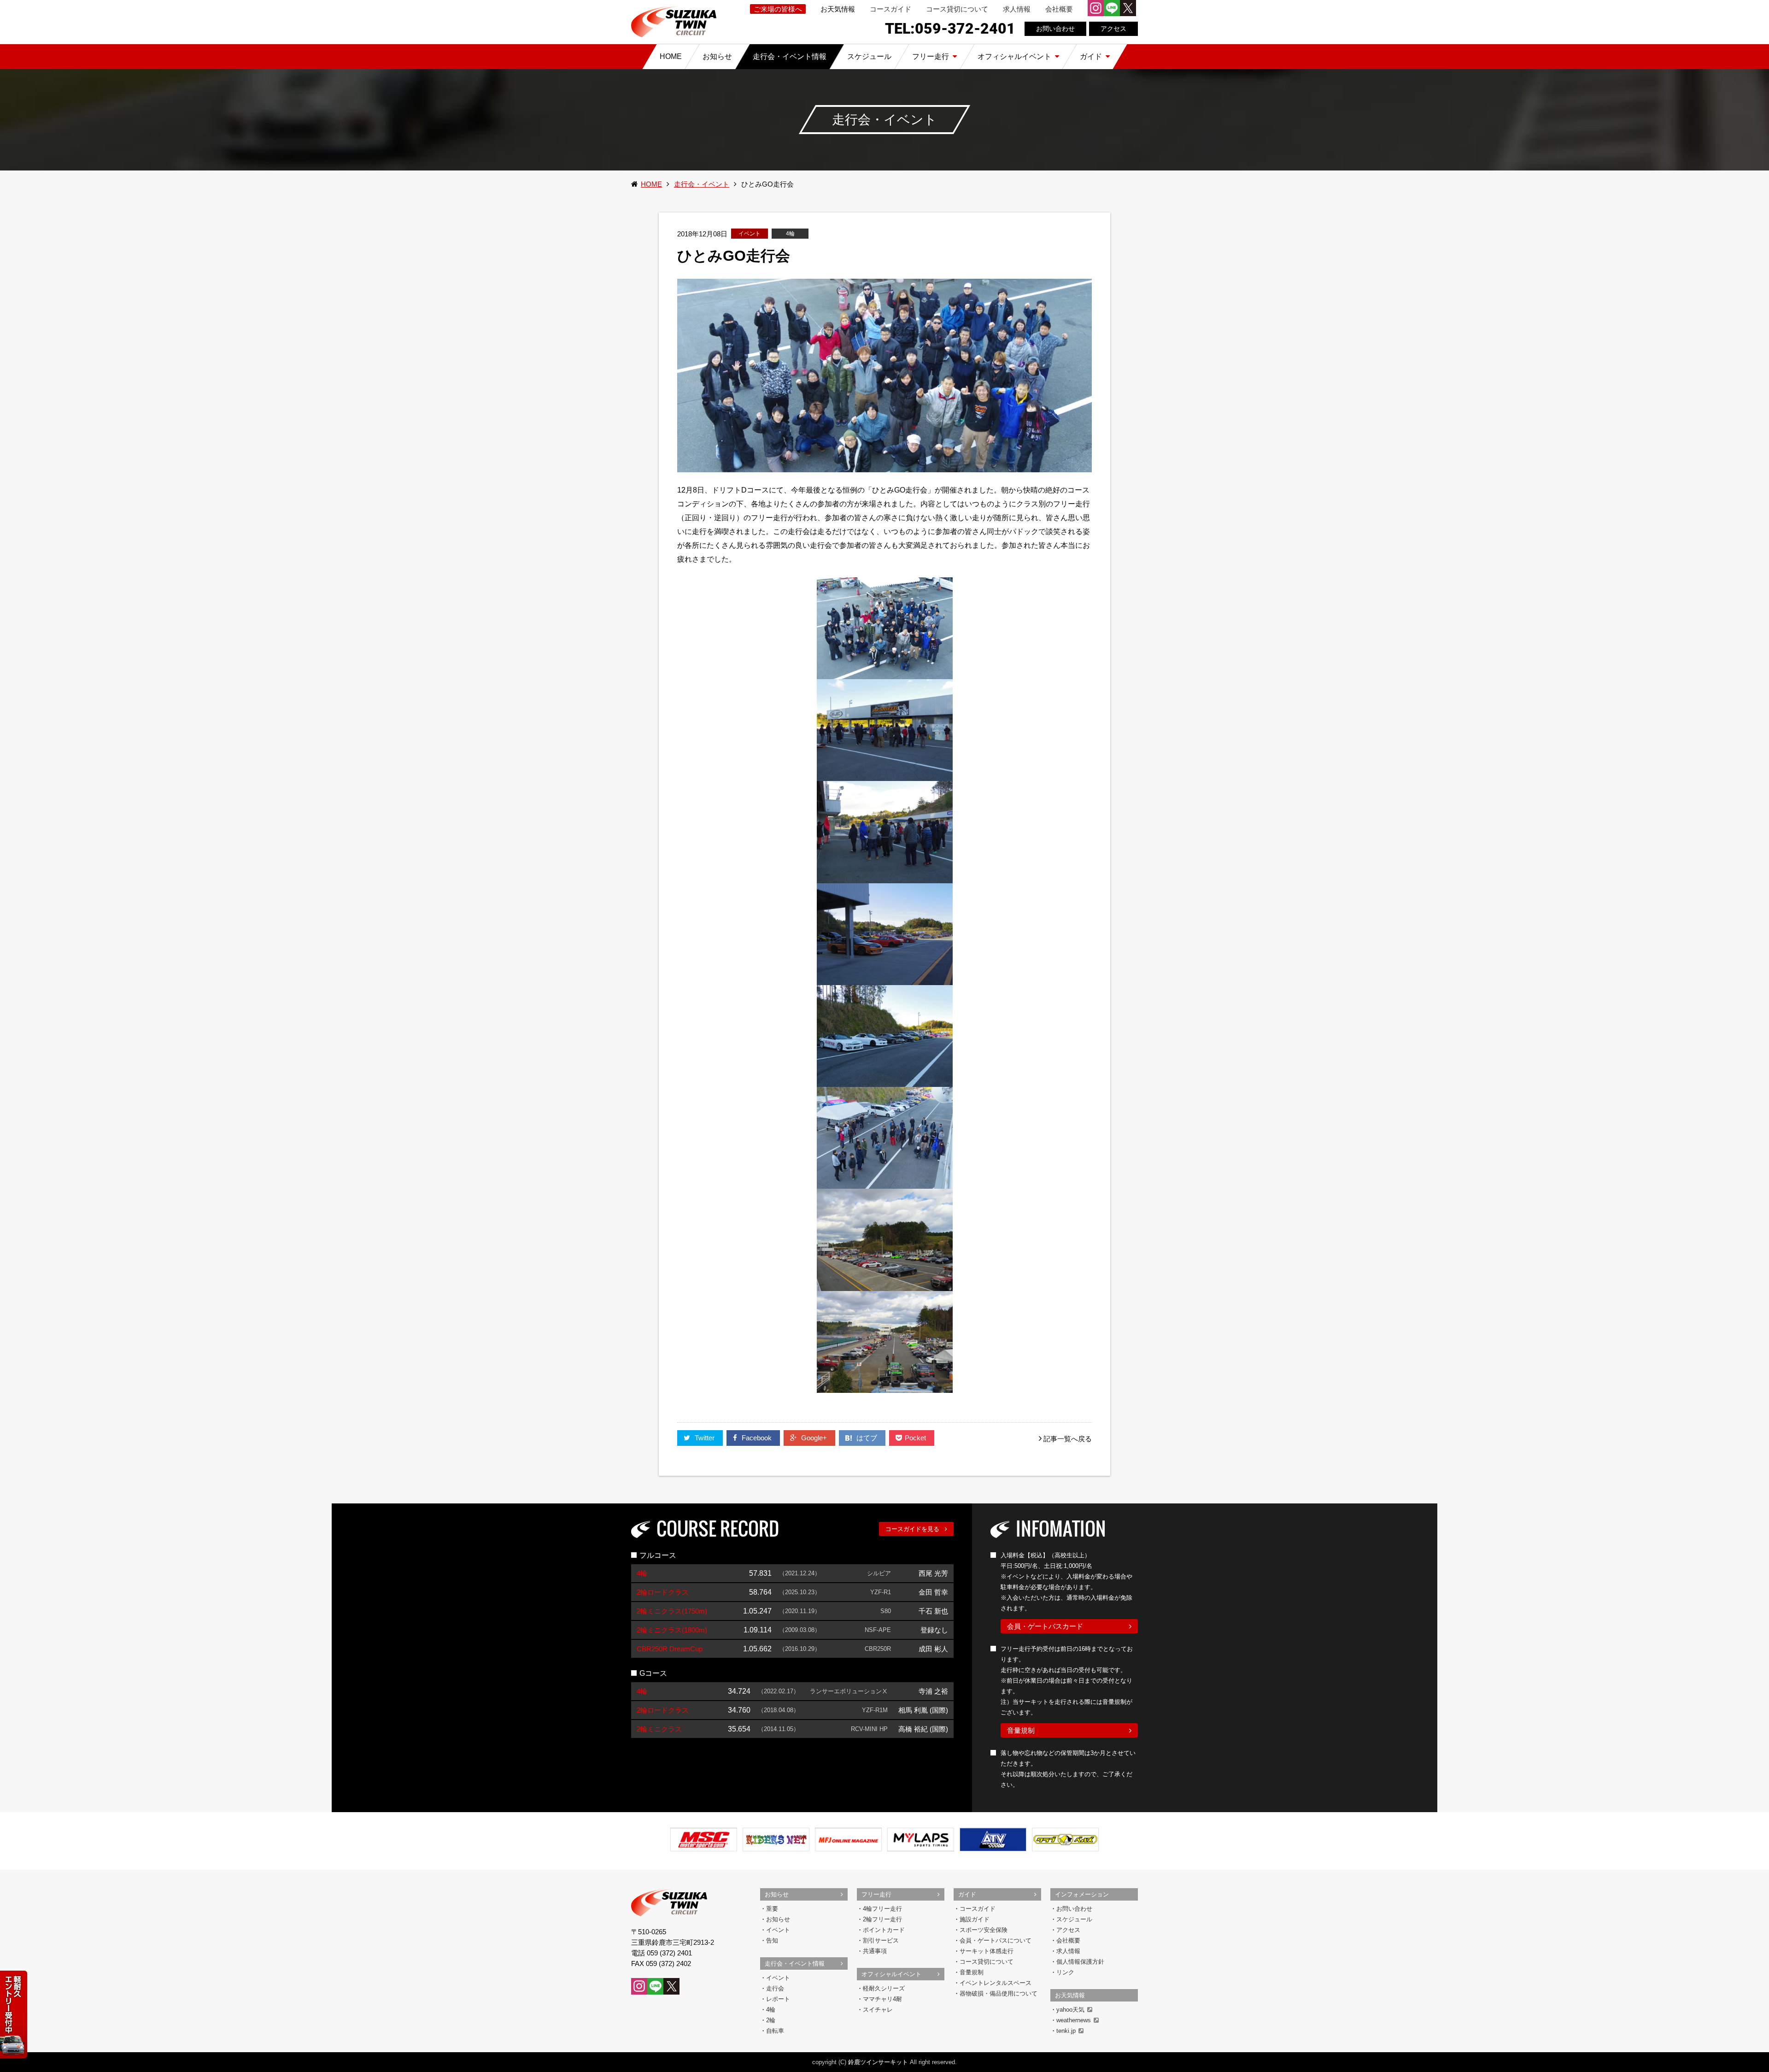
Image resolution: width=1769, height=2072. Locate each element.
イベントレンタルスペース (996, 1983)
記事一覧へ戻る (1068, 1439)
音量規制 (1021, 1730)
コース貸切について (957, 9)
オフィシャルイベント (891, 1974)
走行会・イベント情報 (795, 1963)
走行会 (775, 1988)
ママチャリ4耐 (882, 1999)
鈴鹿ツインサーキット (878, 2062)
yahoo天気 (1070, 2010)
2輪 (771, 2020)
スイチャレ (878, 2010)
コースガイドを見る (912, 1529)
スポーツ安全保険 (984, 1930)
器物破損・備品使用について (999, 1993)
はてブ (868, 1438)
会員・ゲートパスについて (996, 1940)
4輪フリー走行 (882, 1909)
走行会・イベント (702, 184)
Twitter (705, 1438)
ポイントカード (884, 1930)
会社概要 (1059, 9)
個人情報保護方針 (1080, 1962)
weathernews (1074, 2020)
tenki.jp (1066, 2031)
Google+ (814, 1438)
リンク (1065, 1972)
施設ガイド (975, 1919)
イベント (778, 1930)
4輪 (771, 2010)
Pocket (916, 1438)
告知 (772, 1940)
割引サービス (881, 1940)
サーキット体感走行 (987, 1951)
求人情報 (1017, 9)
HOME (651, 184)
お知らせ (777, 1894)
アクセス (1113, 29)
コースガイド (890, 9)
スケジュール (1074, 1919)
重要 (772, 1909)
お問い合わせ (1055, 29)
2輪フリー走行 (882, 1919)
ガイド (967, 1894)
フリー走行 (876, 1894)
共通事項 (875, 1951)
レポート (778, 1999)
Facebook (757, 1438)
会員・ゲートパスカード (1045, 1626)
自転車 (775, 2031)
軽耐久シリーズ (884, 1988)
